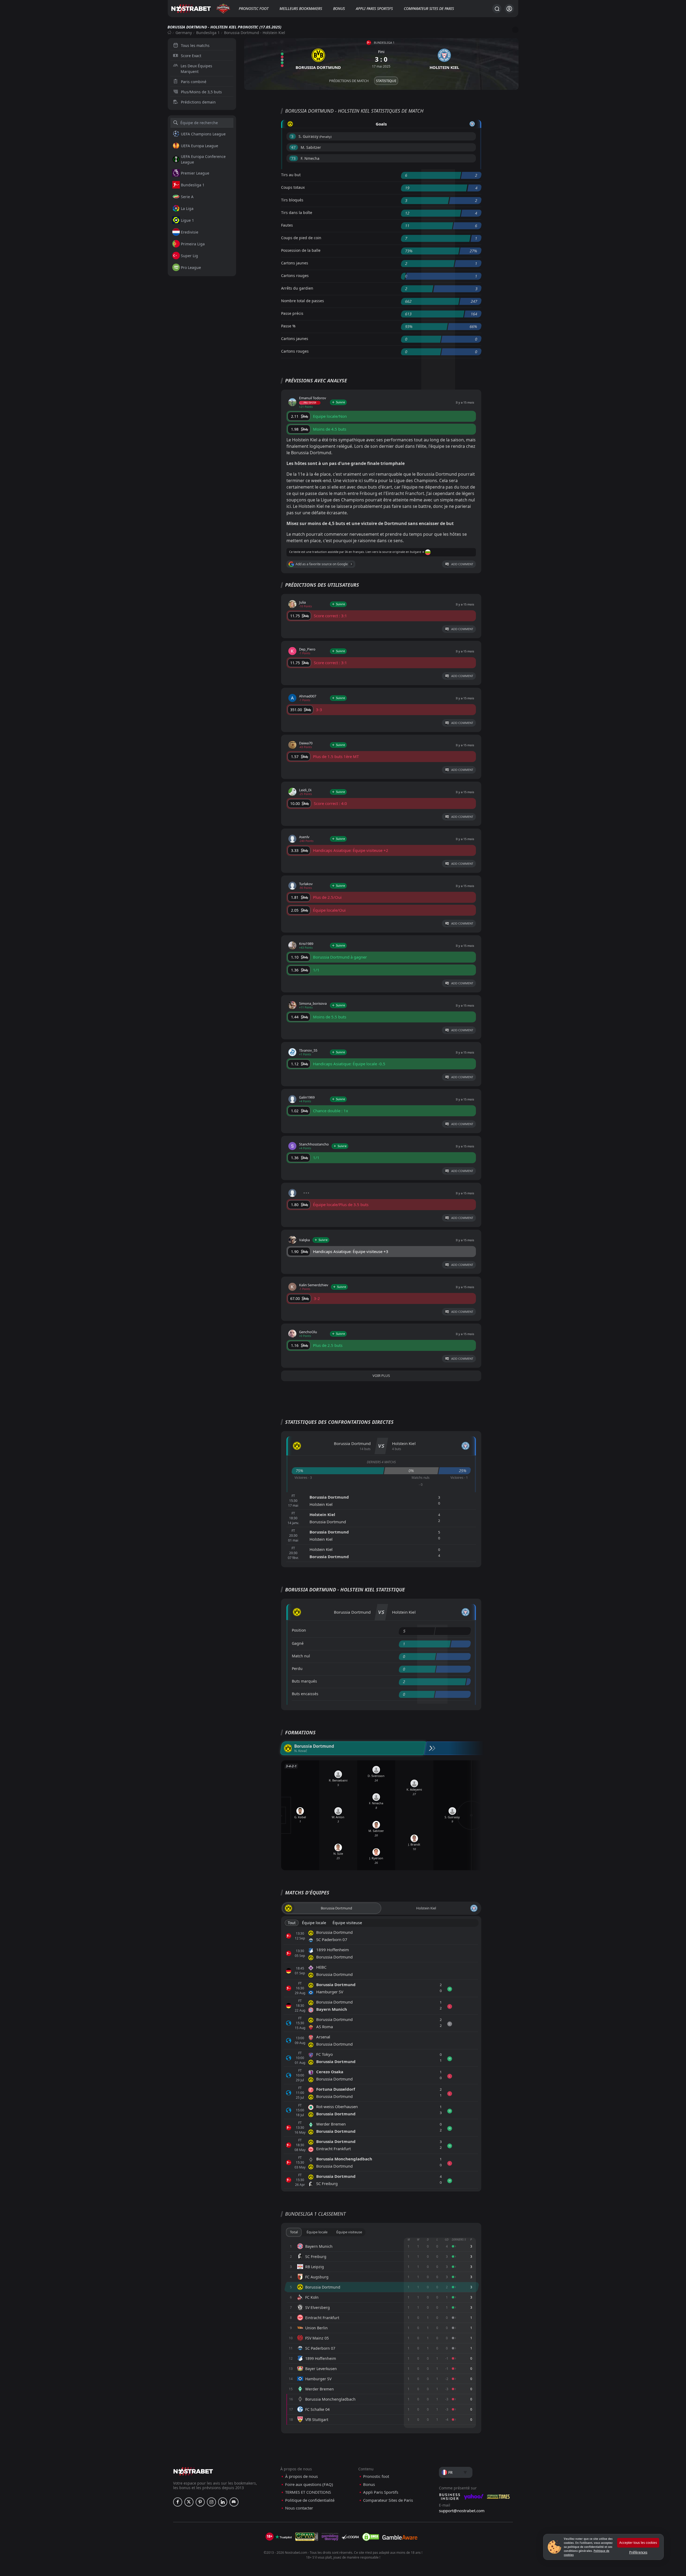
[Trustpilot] (284, 2537)
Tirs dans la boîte (297, 212)
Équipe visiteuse (347, 1923)
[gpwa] (307, 2537)
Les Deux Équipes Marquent (196, 69)
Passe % (288, 326)
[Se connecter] (509, 9)
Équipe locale (314, 1923)
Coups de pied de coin (301, 238)
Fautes (287, 225)
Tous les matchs (195, 45)
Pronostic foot (254, 8)
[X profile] (189, 2502)
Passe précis (292, 313)
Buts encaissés (305, 1694)
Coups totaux (293, 187)
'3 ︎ (292, 136)
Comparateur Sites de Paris (429, 8)
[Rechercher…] (497, 9)
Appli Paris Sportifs (374, 8)
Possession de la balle (301, 250)
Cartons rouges (295, 276)
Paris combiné (194, 82)
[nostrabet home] (193, 2471)
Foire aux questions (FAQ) (309, 2484)
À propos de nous (301, 2476)
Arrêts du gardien (297, 288)
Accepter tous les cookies (638, 2543)
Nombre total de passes (303, 301)
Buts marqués (304, 1681)
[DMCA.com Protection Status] (371, 2537)
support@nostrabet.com (462, 2511)
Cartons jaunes (295, 263)
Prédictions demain (198, 102)
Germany (184, 33)
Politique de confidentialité (310, 2500)
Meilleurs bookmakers (301, 8)
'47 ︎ (294, 147)
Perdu (297, 1668)
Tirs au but (291, 175)
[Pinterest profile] (200, 2502)
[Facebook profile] (178, 2502)
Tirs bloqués (292, 200)
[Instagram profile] (211, 2502)
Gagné (298, 1643)
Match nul (301, 1656)
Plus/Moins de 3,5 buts (201, 92)
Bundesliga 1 (208, 33)
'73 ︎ (294, 158)
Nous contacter (299, 2508)
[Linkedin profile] (223, 2502)
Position (299, 1630)
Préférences (638, 2552)
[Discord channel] (234, 2502)
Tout (292, 1923)
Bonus (339, 8)
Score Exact (191, 56)
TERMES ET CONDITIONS (308, 2492)
